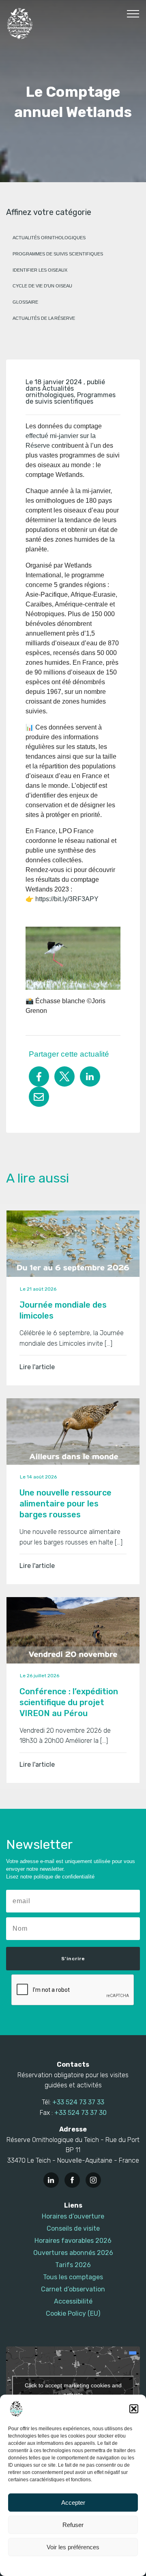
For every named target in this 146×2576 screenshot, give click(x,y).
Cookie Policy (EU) (73, 2313)
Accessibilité (73, 2301)
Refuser (73, 2525)
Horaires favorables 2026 (73, 2241)
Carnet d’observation (73, 2289)
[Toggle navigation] (133, 13)
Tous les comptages (73, 2277)
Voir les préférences (73, 2547)
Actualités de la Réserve (44, 318)
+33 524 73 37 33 (78, 2102)
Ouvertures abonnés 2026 (73, 2253)
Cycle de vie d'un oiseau (42, 286)
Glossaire (25, 302)
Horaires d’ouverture (73, 2216)
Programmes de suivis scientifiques (58, 254)
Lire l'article (37, 1367)
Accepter (73, 2503)
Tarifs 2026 (73, 2265)
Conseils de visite (73, 2228)
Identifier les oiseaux (40, 270)
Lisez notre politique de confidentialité (50, 1877)
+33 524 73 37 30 (81, 2113)
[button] (134, 2409)
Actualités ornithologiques (49, 238)
